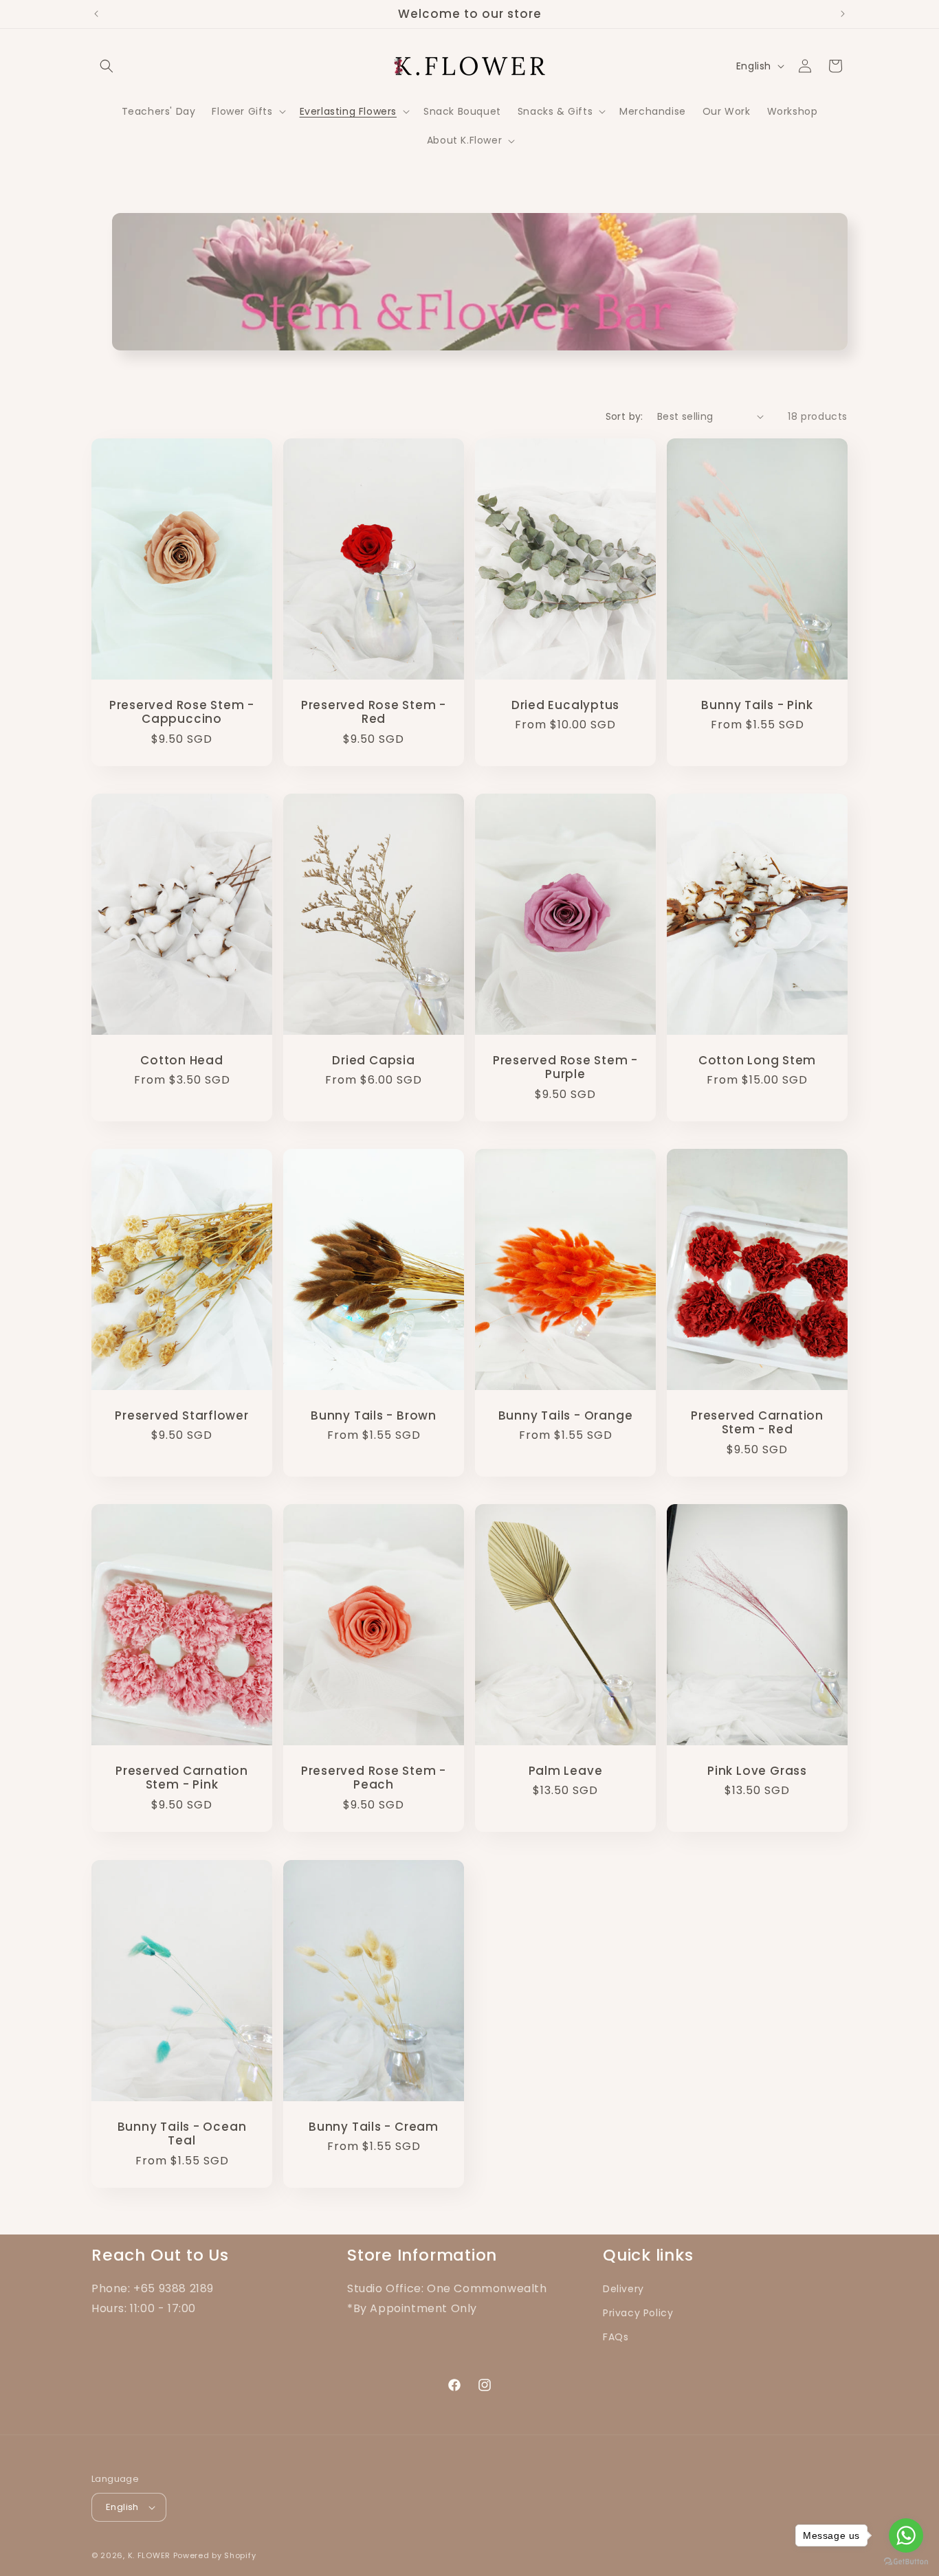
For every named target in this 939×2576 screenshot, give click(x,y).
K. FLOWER (149, 2555)
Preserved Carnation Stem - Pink (182, 1778)
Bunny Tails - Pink (757, 705)
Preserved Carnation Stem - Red (757, 1423)
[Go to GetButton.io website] (906, 2562)
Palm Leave (566, 1771)
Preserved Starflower (182, 1416)
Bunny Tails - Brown (374, 1416)
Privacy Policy (638, 2313)
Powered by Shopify (215, 2555)
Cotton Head (182, 1061)
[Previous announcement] (96, 14)
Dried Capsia (373, 1061)
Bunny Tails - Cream (374, 2126)
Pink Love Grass (757, 1771)
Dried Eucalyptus (565, 705)
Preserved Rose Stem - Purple (565, 1068)
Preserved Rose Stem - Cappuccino (182, 712)
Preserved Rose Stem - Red (374, 712)
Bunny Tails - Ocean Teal (182, 2133)
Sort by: (625, 416)
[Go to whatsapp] (906, 2535)
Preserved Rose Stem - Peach (374, 1778)
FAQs (616, 2337)
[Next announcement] (843, 14)
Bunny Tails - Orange (566, 1416)
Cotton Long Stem (757, 1061)
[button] (107, 66)
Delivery (623, 2289)
